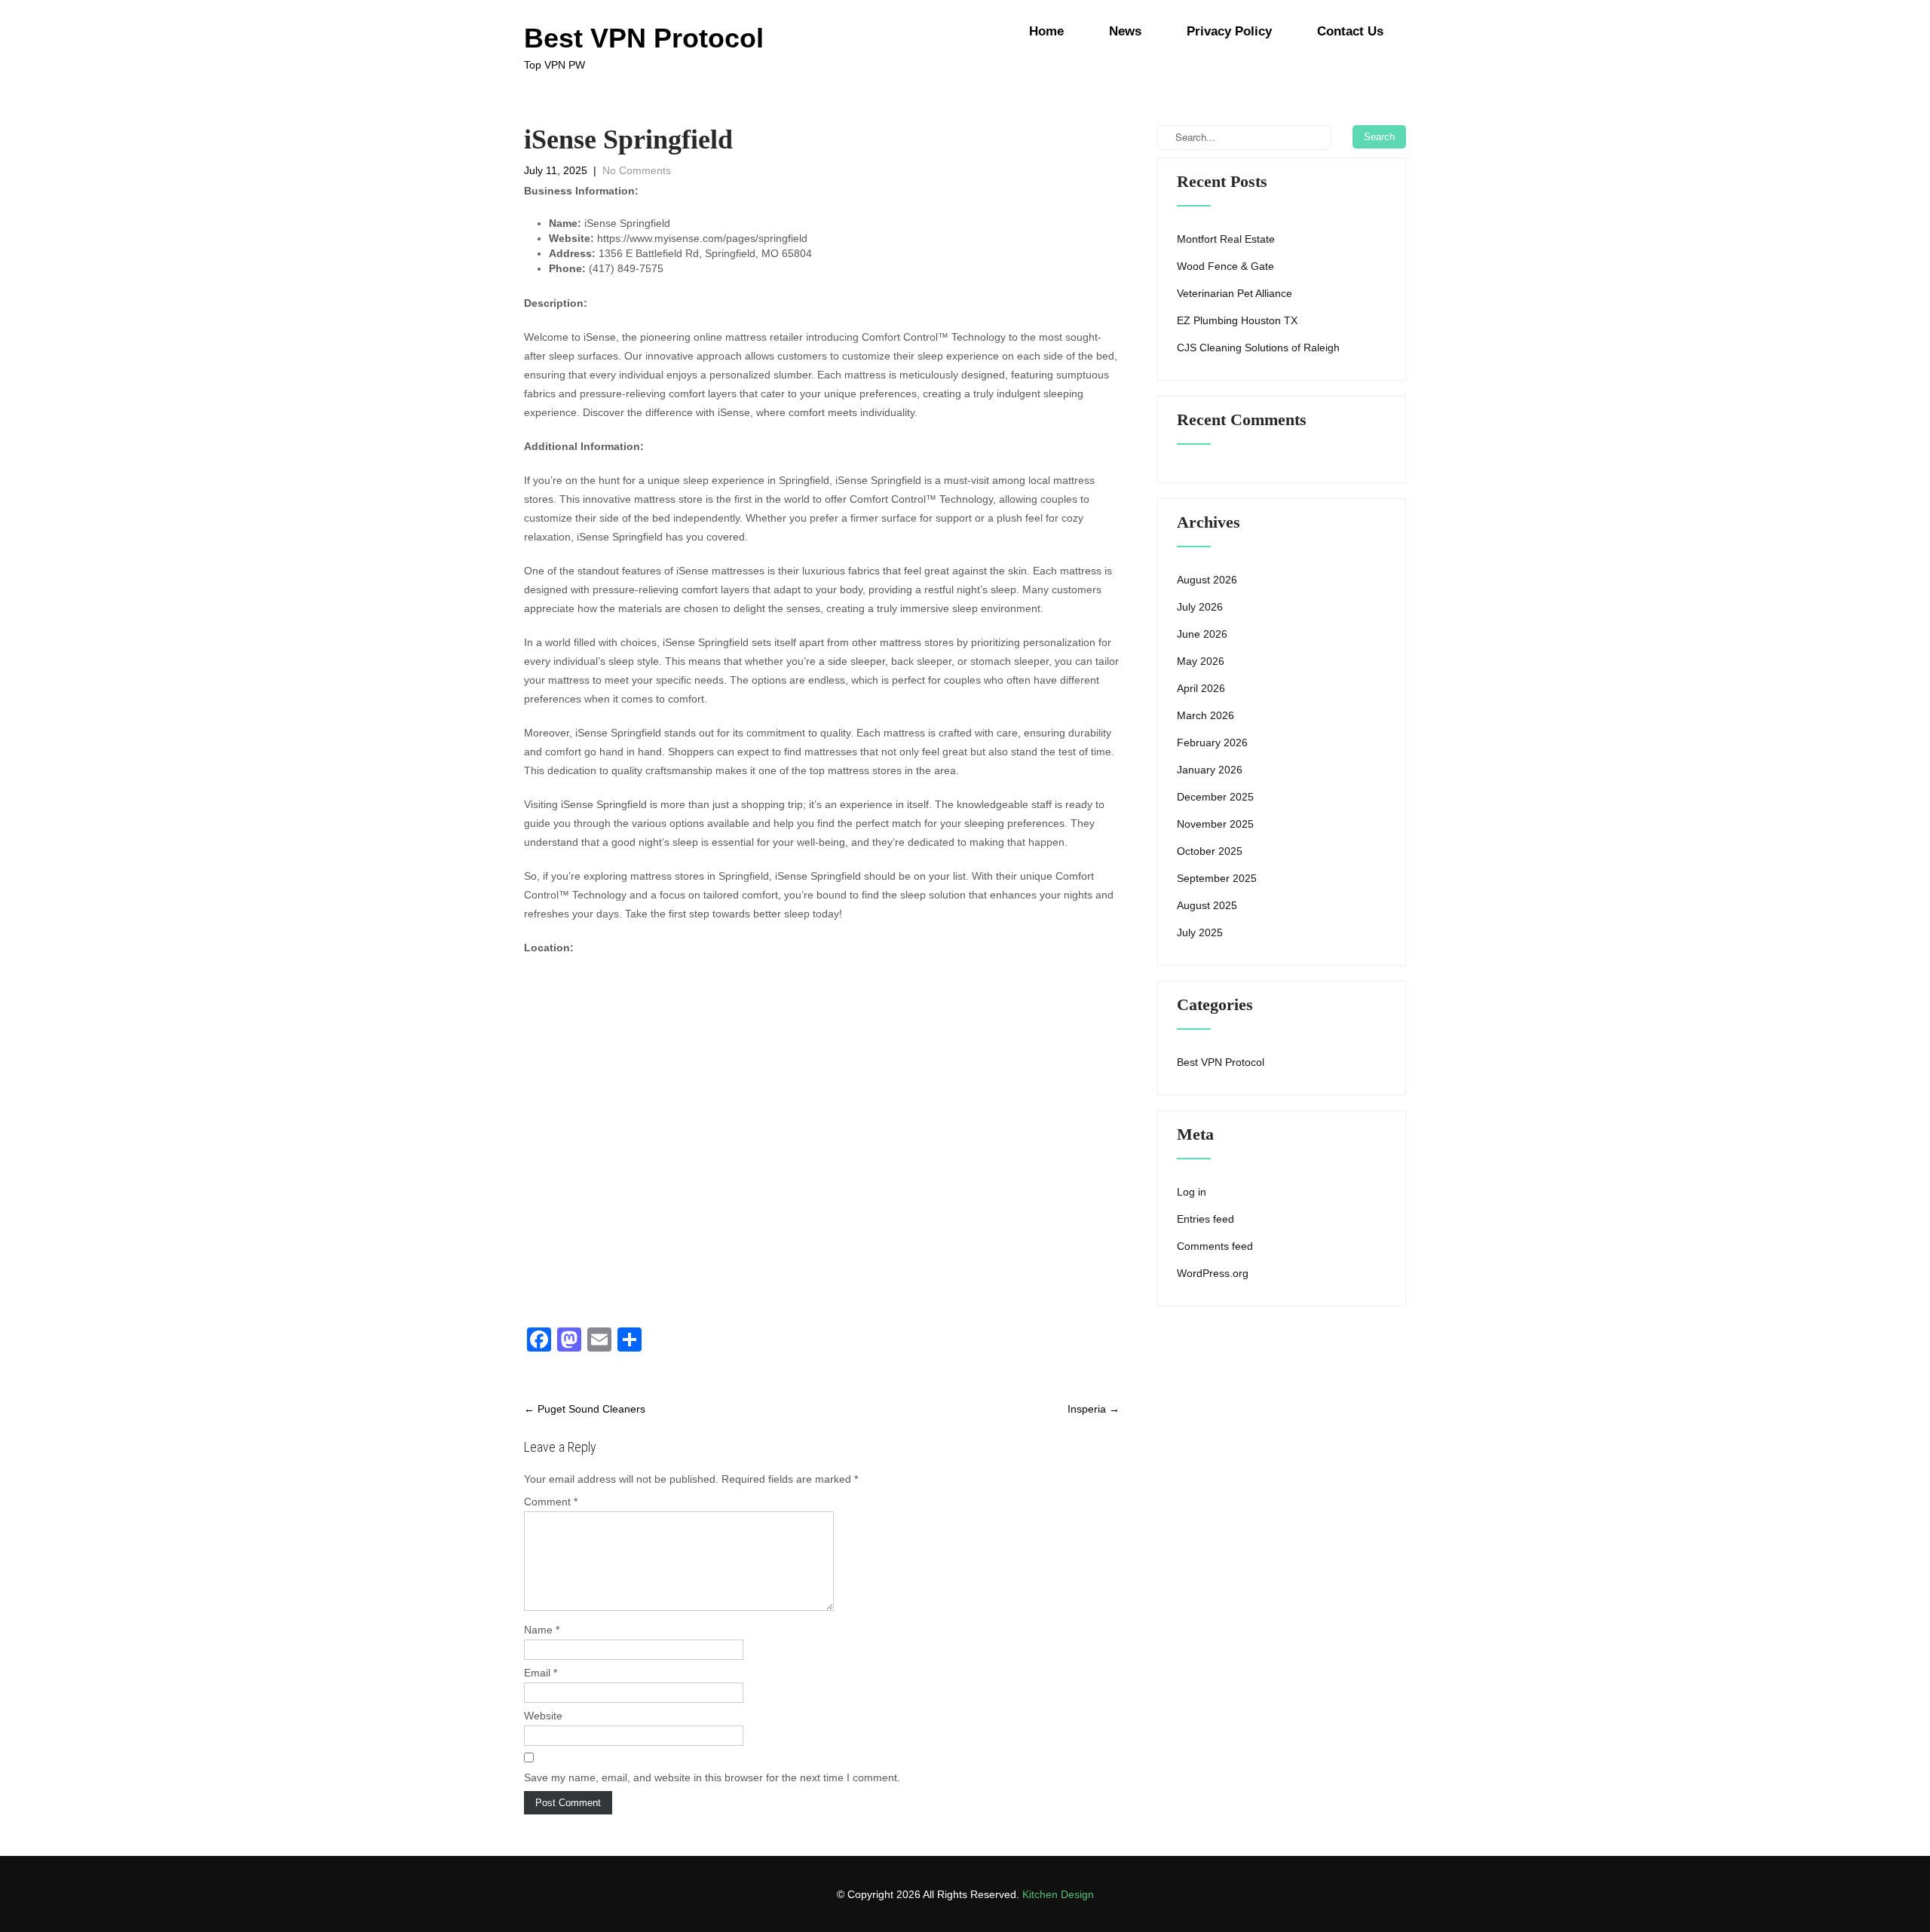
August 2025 (1207, 905)
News (1125, 31)
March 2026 (1205, 715)
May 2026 (1201, 661)
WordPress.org (1213, 1273)
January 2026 (1210, 770)
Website (543, 1716)
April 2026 (1201, 688)
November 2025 (1215, 824)
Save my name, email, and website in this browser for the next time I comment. (712, 1777)
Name (542, 1630)
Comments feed (1215, 1246)
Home (1046, 31)
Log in (1192, 1192)
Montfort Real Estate (1226, 239)
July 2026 (1200, 607)
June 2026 (1202, 634)
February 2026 (1212, 742)
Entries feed (1205, 1219)
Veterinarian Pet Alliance (1235, 293)
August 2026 (1207, 580)
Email (541, 1673)
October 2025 (1210, 851)
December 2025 (1215, 797)
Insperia (1094, 1409)
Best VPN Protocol (1221, 1062)
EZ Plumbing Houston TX (1237, 320)
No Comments (637, 170)
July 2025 (1200, 932)
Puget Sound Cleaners (585, 1409)
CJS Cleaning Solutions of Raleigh (1258, 348)
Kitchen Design (1058, 1894)
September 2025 (1217, 878)
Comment (551, 1502)
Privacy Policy (1229, 31)
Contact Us (1350, 31)
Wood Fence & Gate (1225, 266)
